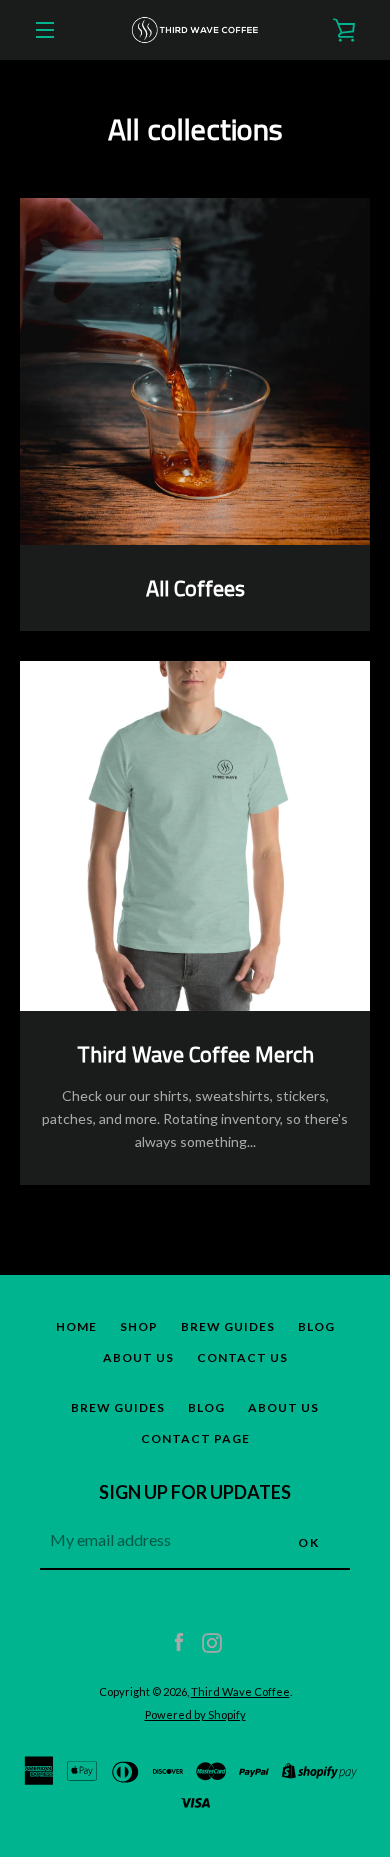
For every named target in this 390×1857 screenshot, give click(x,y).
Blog (316, 1326)
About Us (138, 1357)
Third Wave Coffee (240, 1691)
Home (76, 1326)
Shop (139, 1326)
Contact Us (242, 1357)
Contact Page (195, 1438)
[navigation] (45, 30)
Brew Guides (228, 1326)
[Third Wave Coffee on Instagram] (212, 1640)
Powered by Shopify (195, 1714)
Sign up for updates (195, 1492)
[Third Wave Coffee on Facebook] (179, 1640)
